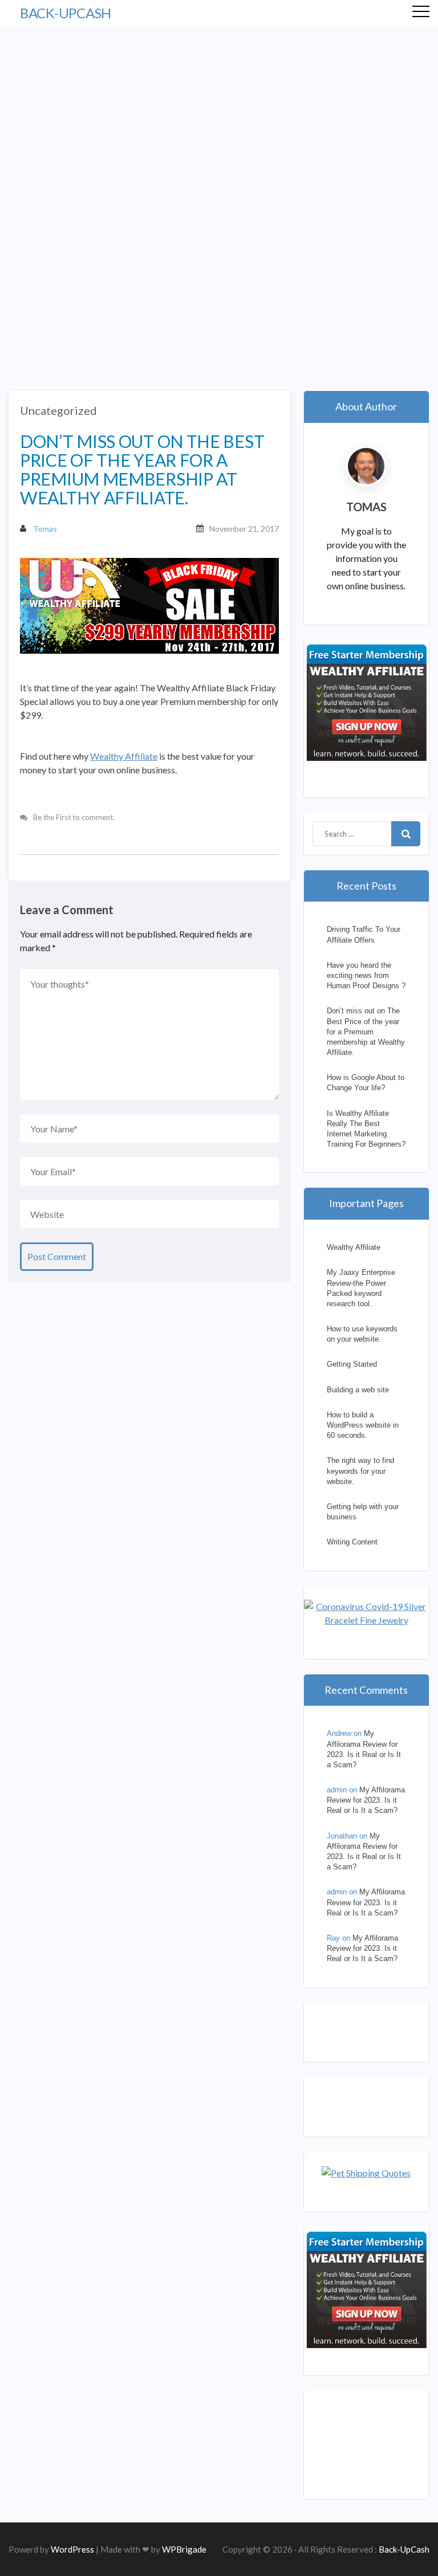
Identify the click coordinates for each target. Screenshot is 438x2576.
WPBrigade (184, 2549)
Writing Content (352, 1542)
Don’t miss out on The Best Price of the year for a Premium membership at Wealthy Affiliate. (366, 1032)
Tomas (45, 529)
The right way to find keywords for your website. (360, 1471)
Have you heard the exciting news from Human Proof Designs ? (366, 975)
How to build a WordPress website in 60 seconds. (363, 1425)
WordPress (72, 2549)
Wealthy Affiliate (124, 756)
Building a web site (358, 1390)
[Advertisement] (219, 112)
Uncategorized (58, 410)
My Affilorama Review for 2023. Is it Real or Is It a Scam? (366, 1800)
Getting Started (352, 1364)
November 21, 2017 (244, 529)
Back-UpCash (66, 13)
